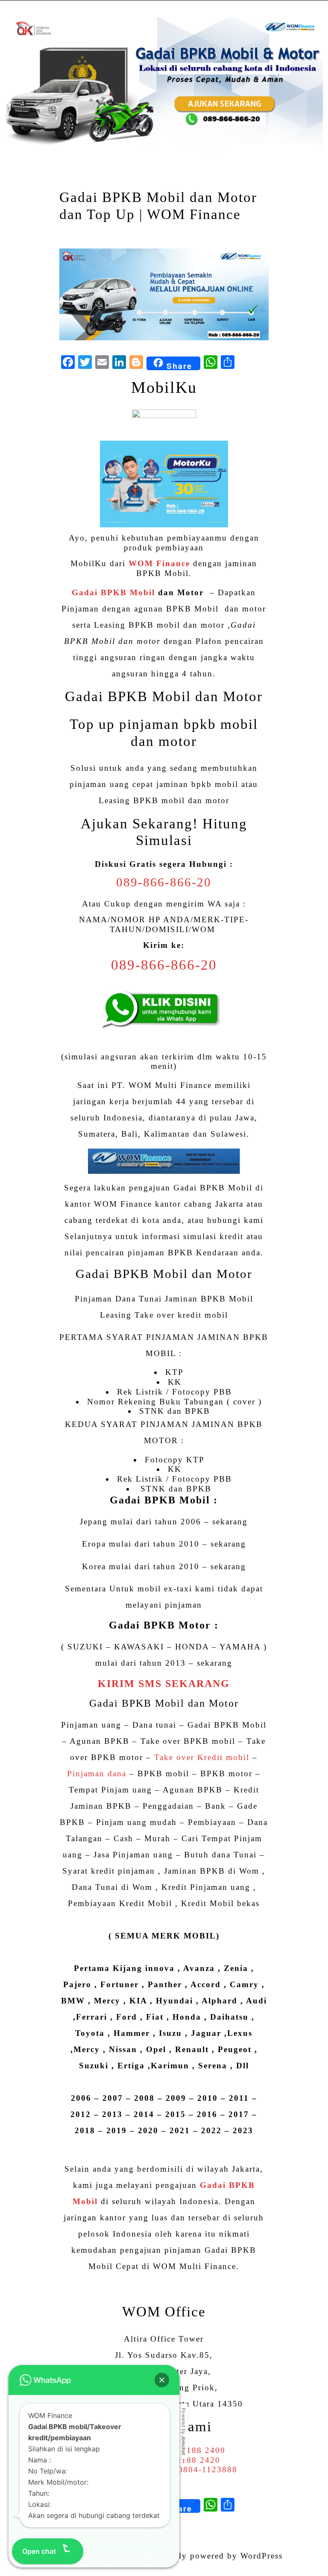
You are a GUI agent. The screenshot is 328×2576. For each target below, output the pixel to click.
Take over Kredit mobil (202, 1757)
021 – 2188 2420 (185, 2460)
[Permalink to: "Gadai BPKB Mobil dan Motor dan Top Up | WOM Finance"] (164, 294)
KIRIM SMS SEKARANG (164, 1684)
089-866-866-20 (164, 882)
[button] (162, 2380)
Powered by (184, 2431)
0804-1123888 (208, 2469)
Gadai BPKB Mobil (113, 592)
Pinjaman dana (97, 1773)
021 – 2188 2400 (190, 2450)
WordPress (262, 2556)
